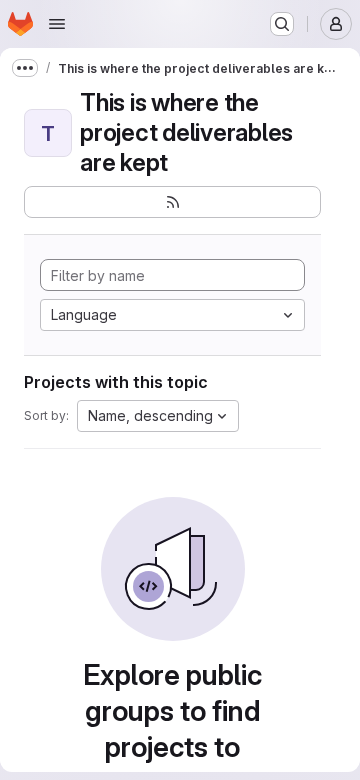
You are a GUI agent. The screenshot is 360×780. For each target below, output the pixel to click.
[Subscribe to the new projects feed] (172, 202)
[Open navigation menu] (57, 24)
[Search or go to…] (282, 24)
